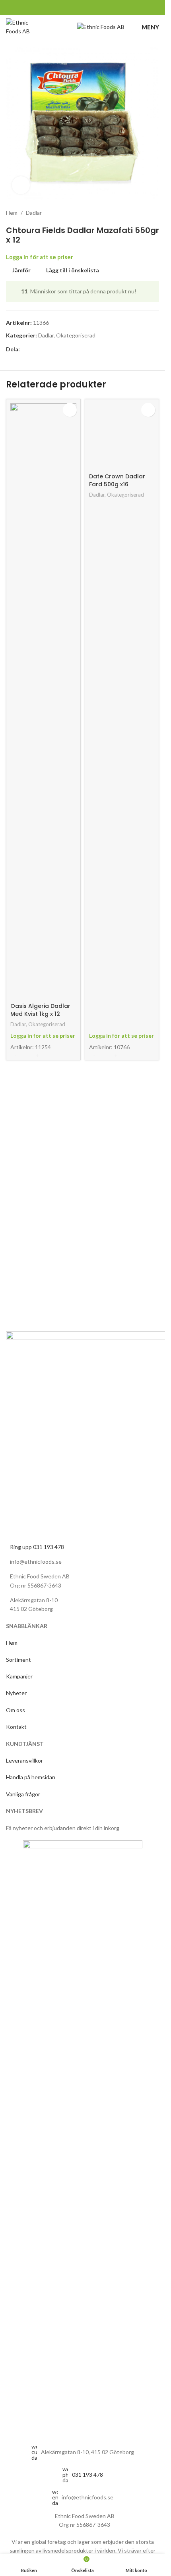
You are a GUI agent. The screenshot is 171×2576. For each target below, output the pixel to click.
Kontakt (16, 1727)
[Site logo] (20, 26)
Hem (12, 213)
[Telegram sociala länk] (108, 8)
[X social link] (67, 8)
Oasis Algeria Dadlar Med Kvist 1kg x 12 (40, 1010)
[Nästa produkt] (154, 213)
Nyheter (17, 1693)
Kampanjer (20, 1676)
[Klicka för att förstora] (21, 185)
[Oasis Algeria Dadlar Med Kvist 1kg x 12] (43, 701)
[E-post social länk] (77, 8)
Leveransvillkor (24, 1760)
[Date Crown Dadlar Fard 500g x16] (122, 701)
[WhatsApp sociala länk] (98, 8)
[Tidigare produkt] (135, 213)
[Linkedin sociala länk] (88, 8)
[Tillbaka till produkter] (145, 213)
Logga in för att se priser (40, 257)
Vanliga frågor (23, 1794)
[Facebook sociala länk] (57, 8)
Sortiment (19, 1660)
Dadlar (34, 213)
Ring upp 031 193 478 (37, 1547)
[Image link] (83, 2137)
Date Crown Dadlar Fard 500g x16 (117, 1010)
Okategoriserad (76, 335)
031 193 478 (87, 2475)
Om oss (16, 1710)
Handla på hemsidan (31, 1777)
